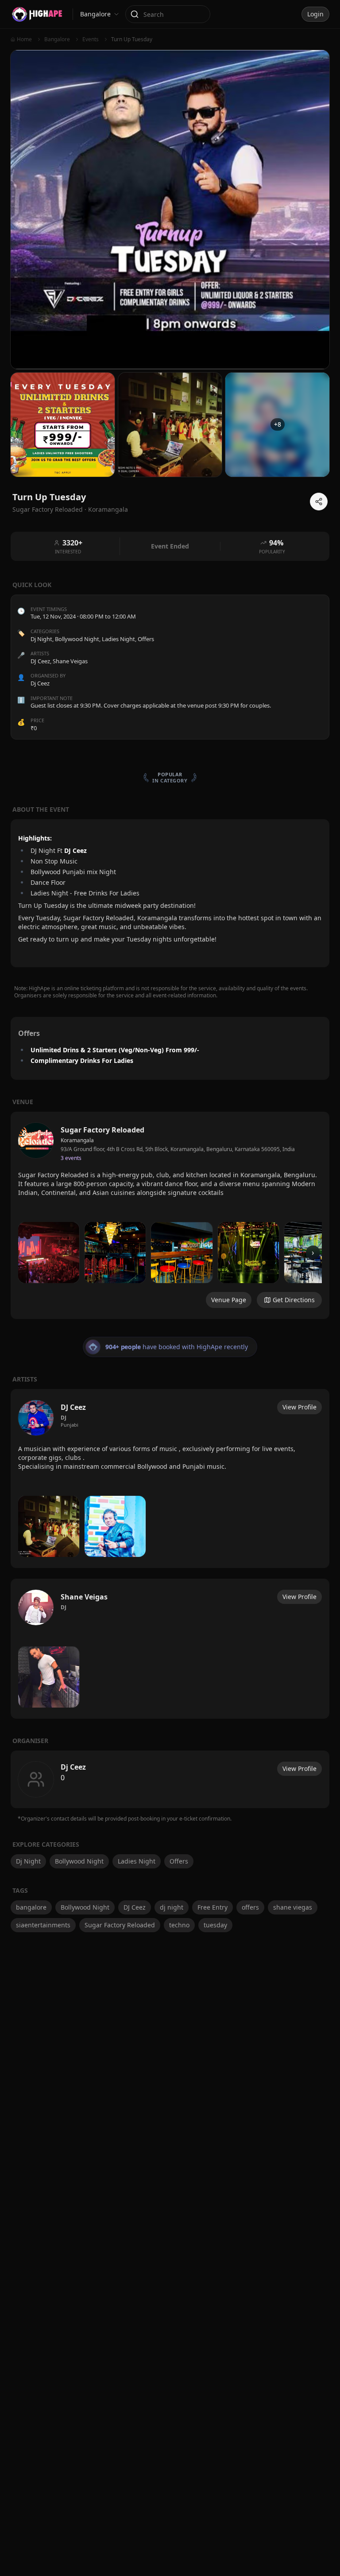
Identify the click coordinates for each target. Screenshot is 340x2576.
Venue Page (229, 1300)
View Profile (299, 1407)
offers (250, 1907)
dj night (172, 1907)
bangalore (31, 1907)
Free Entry (212, 1907)
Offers (146, 639)
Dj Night (41, 639)
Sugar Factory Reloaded (120, 1925)
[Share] (319, 502)
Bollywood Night (77, 639)
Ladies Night (118, 639)
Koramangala (108, 509)
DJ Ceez (135, 1907)
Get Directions (294, 1300)
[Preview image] (49, 1253)
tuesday (215, 1925)
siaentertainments (43, 1925)
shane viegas (293, 1907)
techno (179, 1925)
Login (315, 14)
